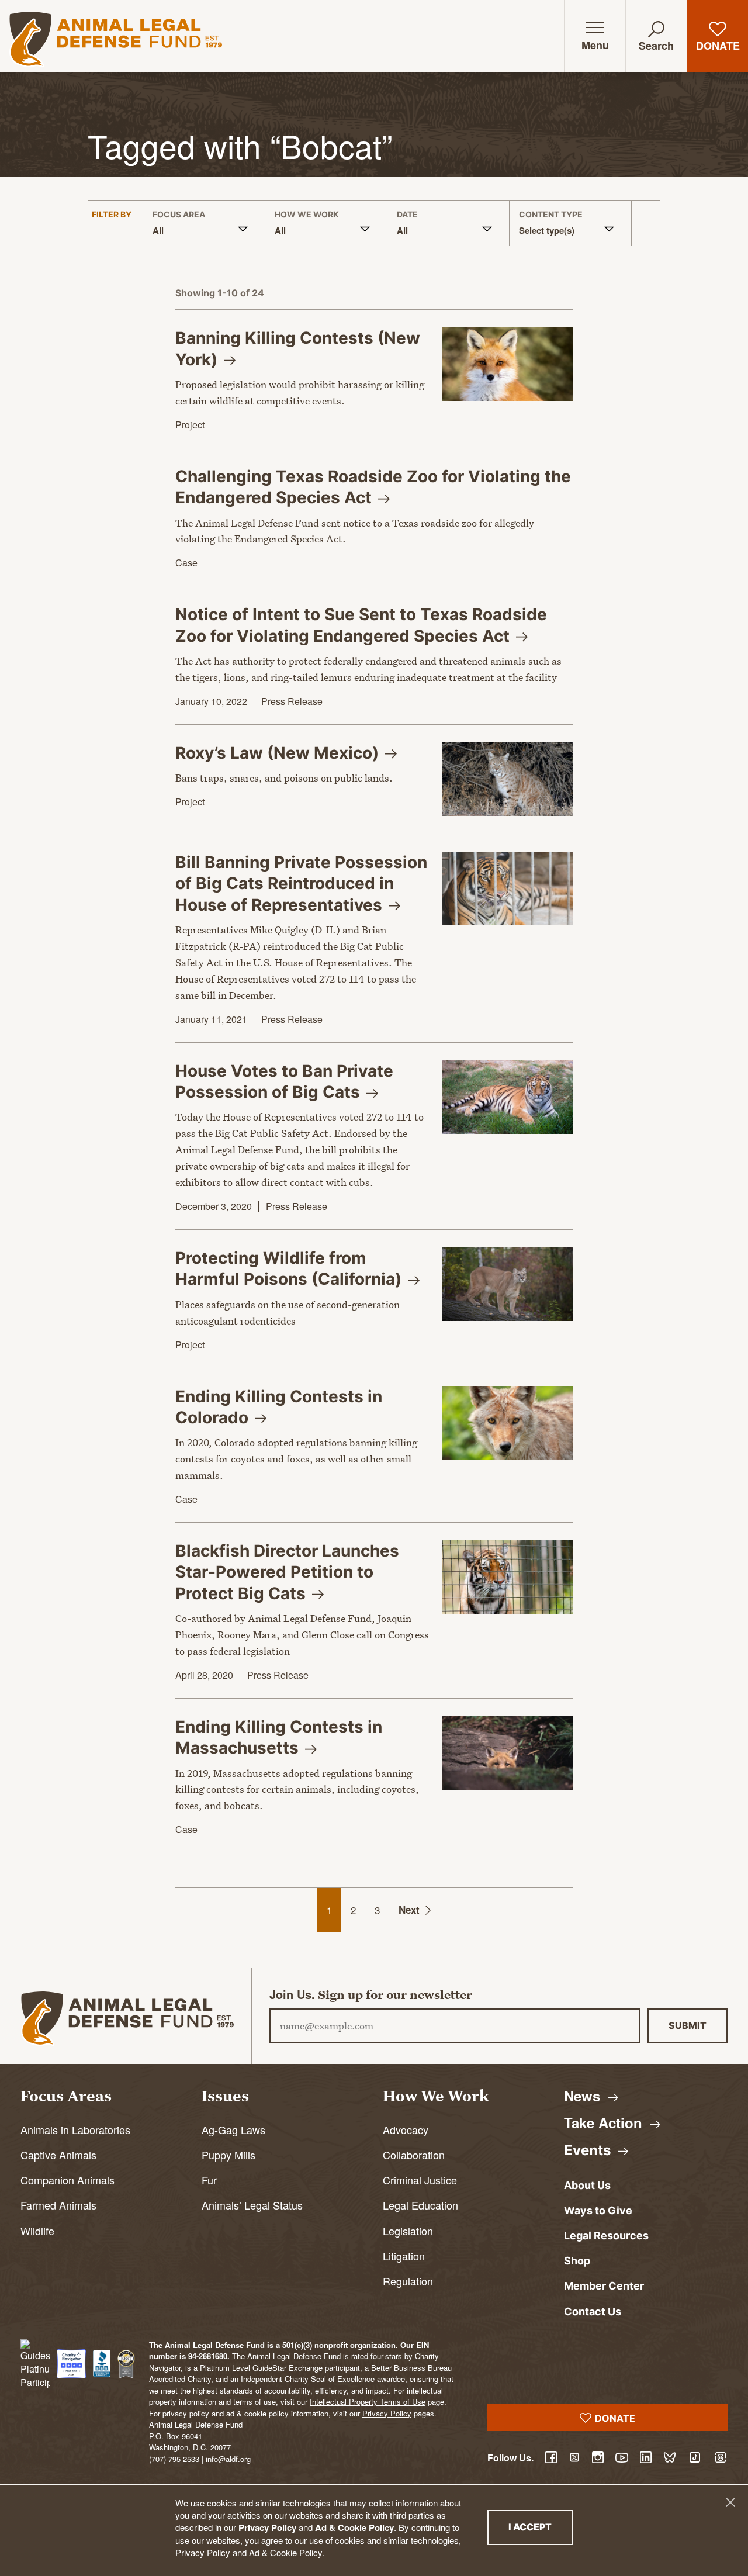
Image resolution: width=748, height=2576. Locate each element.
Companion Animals (67, 2180)
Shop (577, 2261)
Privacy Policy (267, 2527)
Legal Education (420, 2205)
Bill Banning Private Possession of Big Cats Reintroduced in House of (301, 884)
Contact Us (593, 2312)
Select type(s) (547, 230)
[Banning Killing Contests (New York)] (507, 364)
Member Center (604, 2286)
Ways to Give (598, 2210)
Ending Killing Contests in (279, 1737)
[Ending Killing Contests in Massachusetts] (507, 1753)
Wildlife (37, 2231)
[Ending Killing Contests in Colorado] (507, 1423)
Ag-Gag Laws (233, 2129)
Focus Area (179, 215)
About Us (587, 2185)
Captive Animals (58, 2155)
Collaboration (414, 2155)
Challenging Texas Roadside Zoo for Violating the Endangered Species (373, 487)
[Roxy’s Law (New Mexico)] (507, 779)
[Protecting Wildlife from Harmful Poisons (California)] (507, 1284)
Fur (209, 2180)
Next (409, 1910)
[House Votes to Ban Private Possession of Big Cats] (507, 1097)
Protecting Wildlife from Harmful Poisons (290, 1268)
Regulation (408, 2281)
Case (186, 563)
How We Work (307, 215)
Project (190, 425)
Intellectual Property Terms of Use (368, 2402)
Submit (688, 2025)
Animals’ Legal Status (252, 2205)
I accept (541, 2527)
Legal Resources (606, 2236)
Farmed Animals (58, 2205)
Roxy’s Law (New (279, 753)
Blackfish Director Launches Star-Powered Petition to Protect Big (287, 1572)
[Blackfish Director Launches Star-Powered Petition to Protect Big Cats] (507, 1577)
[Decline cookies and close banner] (730, 2502)
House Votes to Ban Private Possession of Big (284, 1081)
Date (407, 215)
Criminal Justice (420, 2180)
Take (605, 2122)
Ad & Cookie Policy (354, 2527)
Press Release (292, 701)
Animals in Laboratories (75, 2129)
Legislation (408, 2231)
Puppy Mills (228, 2155)
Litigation (404, 2256)
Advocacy (406, 2129)
